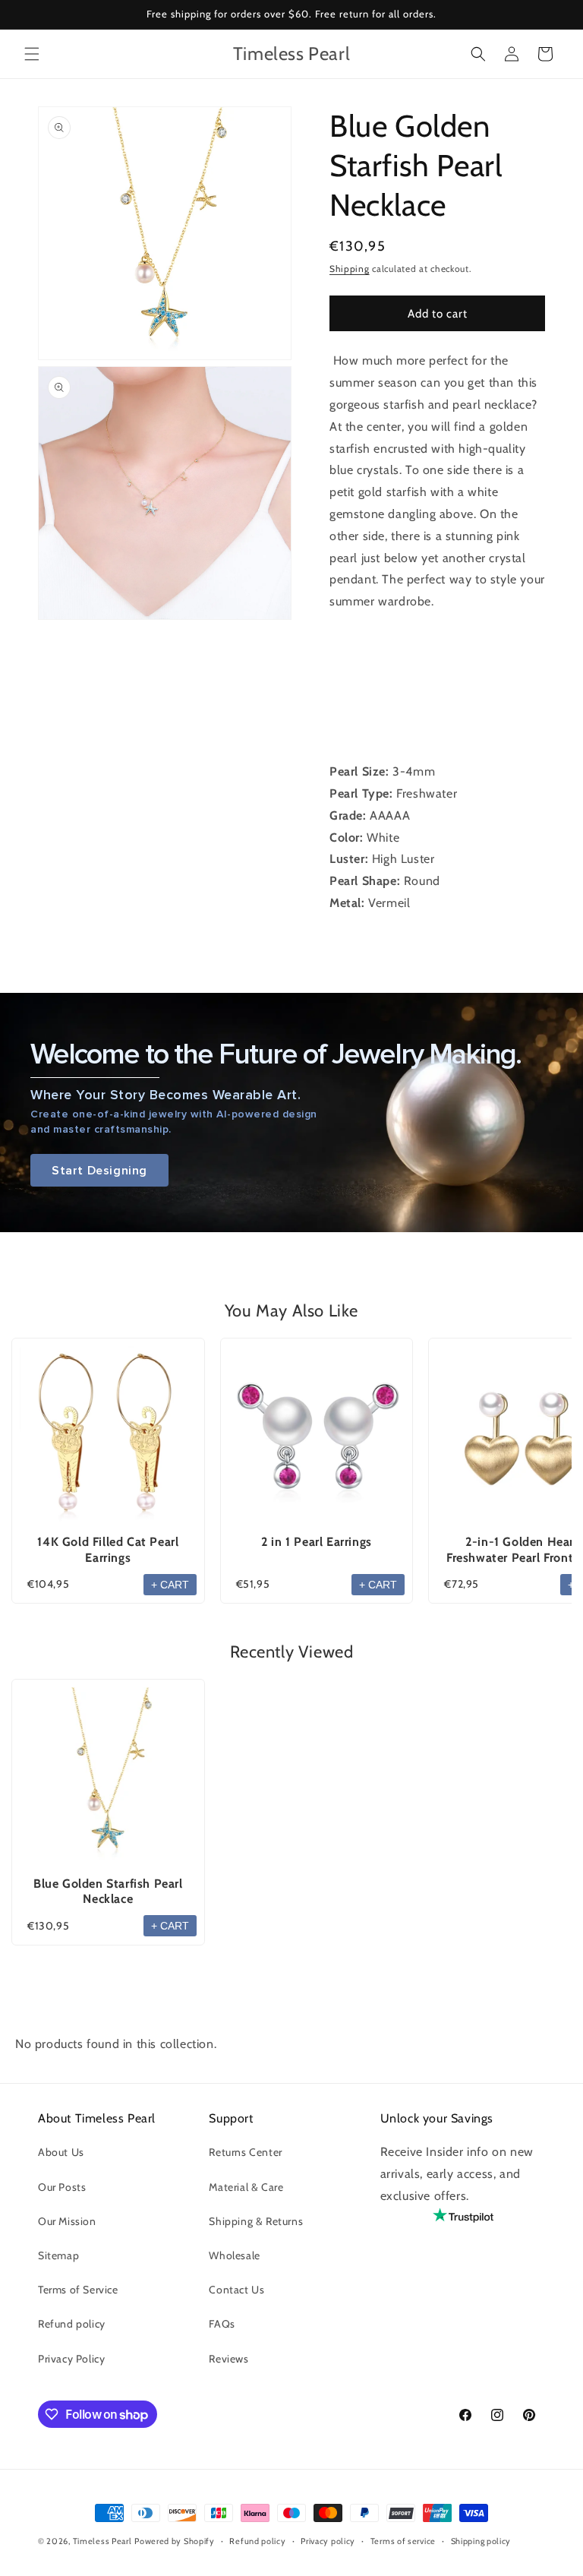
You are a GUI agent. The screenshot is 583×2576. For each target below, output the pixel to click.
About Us (61, 2152)
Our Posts (62, 2187)
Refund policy (72, 2324)
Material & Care (246, 2187)
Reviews (228, 2359)
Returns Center (245, 2152)
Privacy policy (328, 2541)
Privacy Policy (71, 2359)
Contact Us (236, 2290)
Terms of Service (78, 2290)
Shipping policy (481, 2541)
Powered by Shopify (175, 2541)
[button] (32, 54)
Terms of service (403, 2541)
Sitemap (58, 2255)
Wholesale (234, 2255)
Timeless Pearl (102, 2541)
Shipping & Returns (256, 2221)
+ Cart (170, 1585)
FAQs (222, 2324)
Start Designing (99, 1170)
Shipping (350, 269)
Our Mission (67, 2221)
